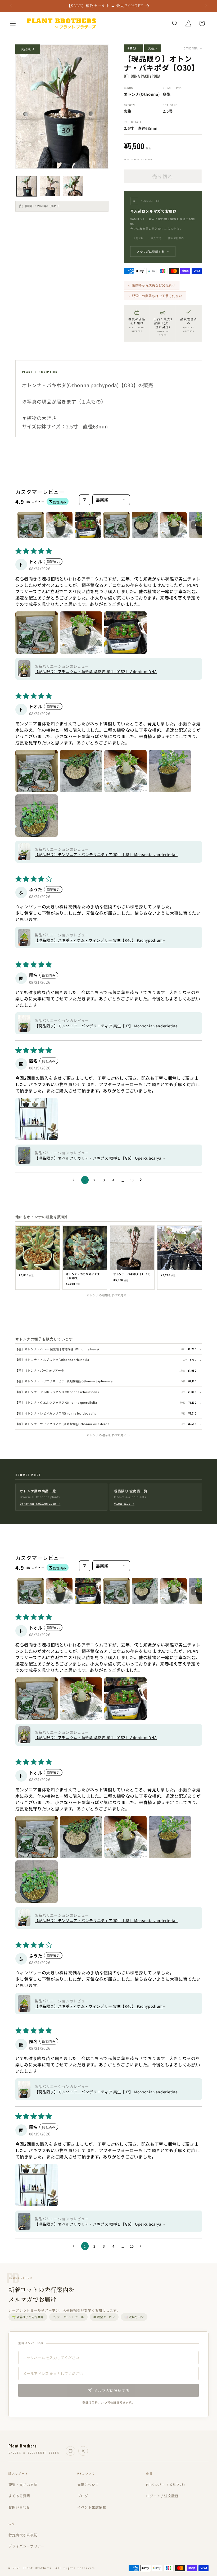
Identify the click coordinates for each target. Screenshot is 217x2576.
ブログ (83, 2496)
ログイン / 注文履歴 (162, 2496)
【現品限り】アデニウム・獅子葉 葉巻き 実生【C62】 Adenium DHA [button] (96, 671)
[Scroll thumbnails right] (196, 525)
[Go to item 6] (174, 525)
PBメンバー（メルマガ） (166, 2485)
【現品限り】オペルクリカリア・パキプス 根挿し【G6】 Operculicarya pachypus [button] (98, 1158)
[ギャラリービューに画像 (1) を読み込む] (27, 186)
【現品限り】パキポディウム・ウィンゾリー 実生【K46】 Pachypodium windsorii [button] (99, 940)
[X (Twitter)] (83, 2451)
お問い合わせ (19, 2507)
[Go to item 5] (145, 525)
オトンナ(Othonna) (142, 94)
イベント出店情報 (92, 2507)
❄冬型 (133, 48)
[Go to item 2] (59, 525)
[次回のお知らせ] (206, 6)
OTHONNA (193, 48)
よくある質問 (19, 2496)
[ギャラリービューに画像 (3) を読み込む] (73, 186)
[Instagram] (70, 2451)
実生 (153, 48)
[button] (13, 23)
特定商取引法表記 (23, 2535)
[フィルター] (85, 500)
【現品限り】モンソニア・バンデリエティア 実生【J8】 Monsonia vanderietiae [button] (106, 854)
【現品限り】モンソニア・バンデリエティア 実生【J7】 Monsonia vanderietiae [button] (106, 1026)
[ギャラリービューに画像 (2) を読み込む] (50, 186)
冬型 (167, 94)
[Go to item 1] (31, 525)
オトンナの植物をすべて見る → (108, 1295)
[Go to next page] (142, 1180)
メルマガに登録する (153, 251)
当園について (88, 2485)
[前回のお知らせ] (11, 6)
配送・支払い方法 (23, 2485)
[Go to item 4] (116, 525)
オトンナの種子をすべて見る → (108, 1435)
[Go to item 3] (88, 525)
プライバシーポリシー (27, 2546)
